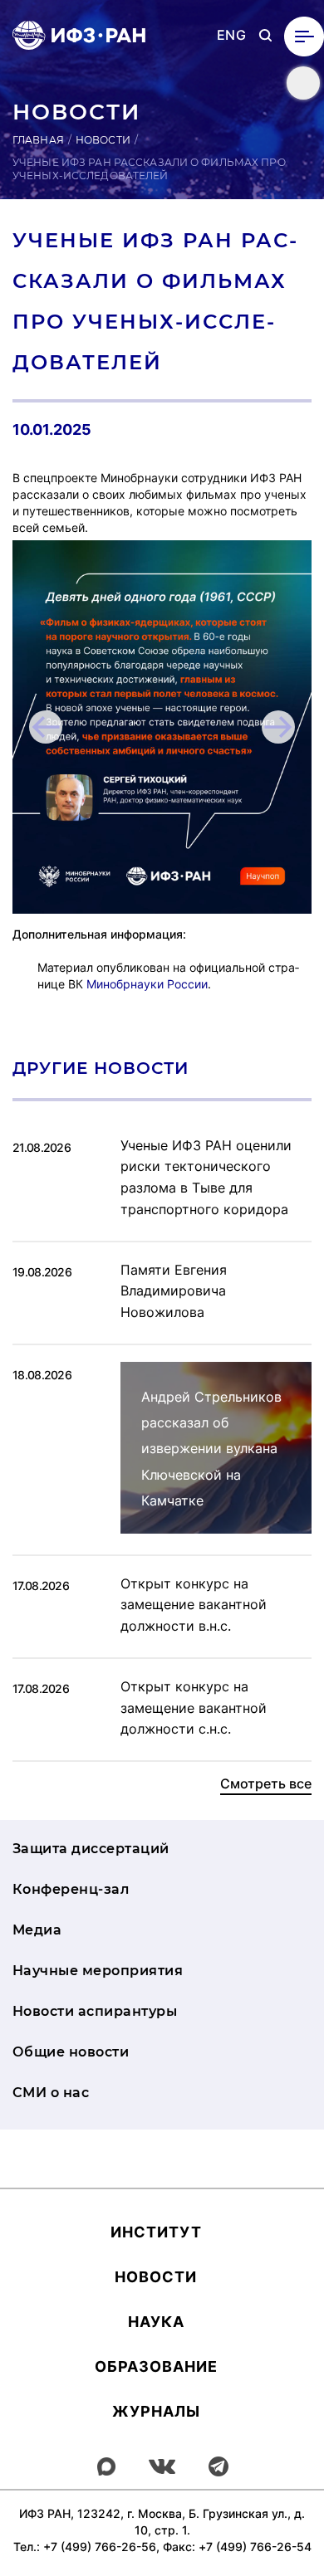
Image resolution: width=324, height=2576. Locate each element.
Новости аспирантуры (95, 2011)
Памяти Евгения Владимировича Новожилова (174, 1291)
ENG (231, 35)
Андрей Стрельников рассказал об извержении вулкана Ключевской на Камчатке (211, 1449)
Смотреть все (266, 1783)
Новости (103, 140)
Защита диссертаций (91, 1849)
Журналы (156, 2411)
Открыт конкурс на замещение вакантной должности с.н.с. (194, 1708)
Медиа (37, 1930)
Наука (156, 2322)
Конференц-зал (71, 1889)
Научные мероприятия (98, 1971)
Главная (38, 140)
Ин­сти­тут (156, 2232)
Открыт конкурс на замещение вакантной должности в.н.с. (194, 1605)
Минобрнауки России (147, 984)
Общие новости (71, 2052)
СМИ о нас (51, 2093)
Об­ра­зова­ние (156, 2366)
